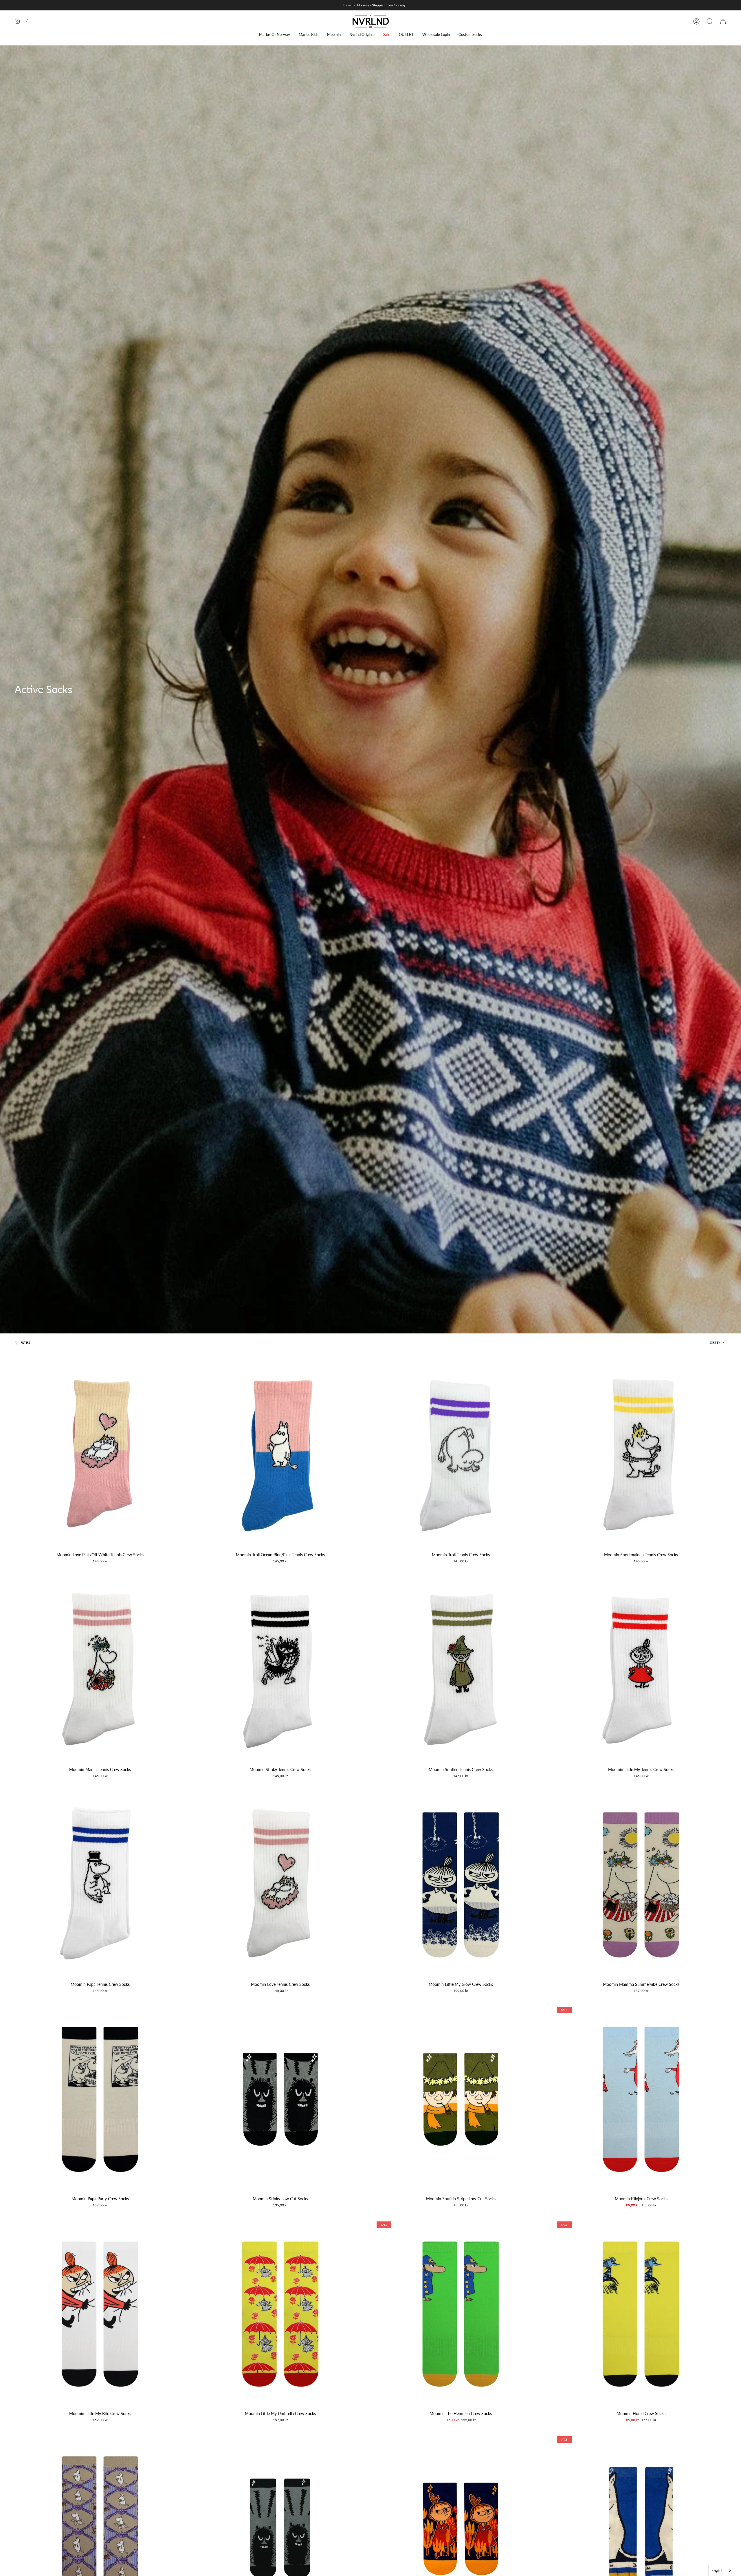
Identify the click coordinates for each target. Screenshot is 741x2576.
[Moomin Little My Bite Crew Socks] (100, 2314)
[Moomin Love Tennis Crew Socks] (280, 1885)
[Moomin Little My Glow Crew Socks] (461, 1885)
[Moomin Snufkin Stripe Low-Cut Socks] (461, 2099)
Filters (25, 1343)
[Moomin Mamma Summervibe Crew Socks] (641, 1885)
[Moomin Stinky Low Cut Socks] (280, 2099)
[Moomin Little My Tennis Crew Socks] (641, 1670)
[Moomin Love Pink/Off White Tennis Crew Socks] (100, 1455)
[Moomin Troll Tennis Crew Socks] (461, 1455)
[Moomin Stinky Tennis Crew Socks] (280, 1670)
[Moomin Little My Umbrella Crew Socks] (280, 2314)
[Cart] (723, 21)
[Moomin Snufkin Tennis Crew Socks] (461, 1670)
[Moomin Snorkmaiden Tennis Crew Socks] (641, 1455)
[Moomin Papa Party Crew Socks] (100, 2099)
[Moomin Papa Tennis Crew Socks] (100, 1885)
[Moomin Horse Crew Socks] (641, 2314)
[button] (275, 35)
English (717, 2571)
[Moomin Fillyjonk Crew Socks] (641, 2099)
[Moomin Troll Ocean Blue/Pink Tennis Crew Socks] (280, 1455)
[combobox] (722, 2570)
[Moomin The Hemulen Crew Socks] (461, 2314)
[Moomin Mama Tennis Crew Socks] (100, 1670)
